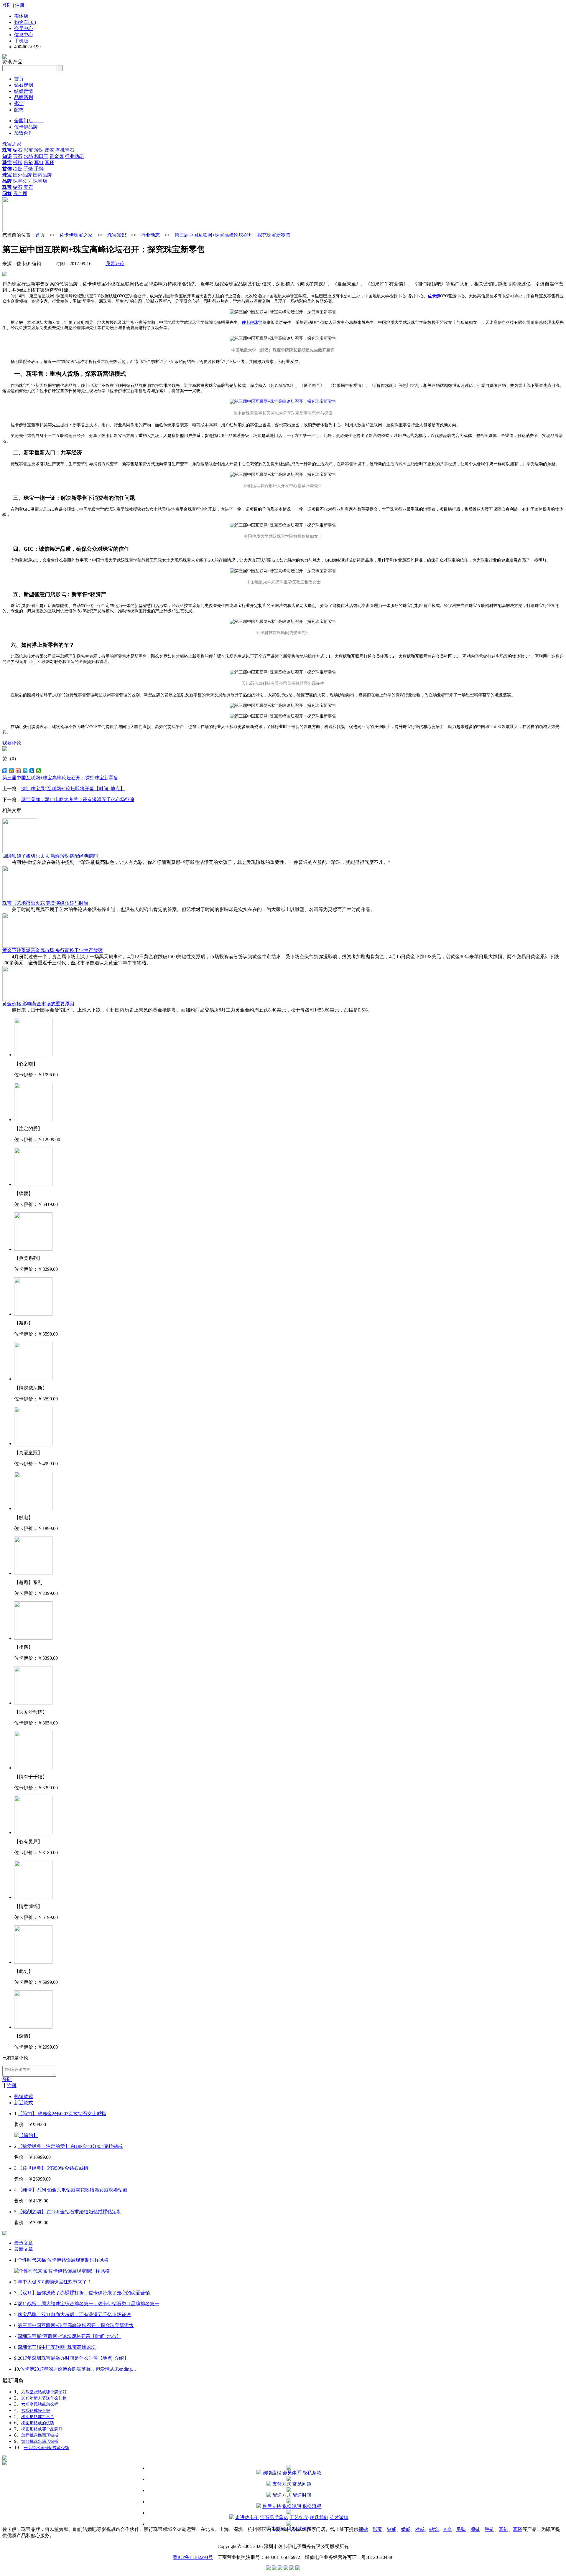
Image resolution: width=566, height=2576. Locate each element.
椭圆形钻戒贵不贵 (38, 2417)
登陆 (7, 5)
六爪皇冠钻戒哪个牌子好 (44, 2392)
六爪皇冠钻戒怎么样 (40, 2404)
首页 (19, 79)
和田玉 (41, 156)
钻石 (18, 150)
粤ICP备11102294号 (193, 2557)
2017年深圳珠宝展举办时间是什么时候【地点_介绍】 (73, 2358)
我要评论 (115, 264)
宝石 (28, 187)
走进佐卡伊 (247, 2518)
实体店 (21, 16)
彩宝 (19, 104)
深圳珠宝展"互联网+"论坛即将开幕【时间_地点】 (73, 789)
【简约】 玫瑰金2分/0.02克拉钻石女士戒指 (62, 2114)
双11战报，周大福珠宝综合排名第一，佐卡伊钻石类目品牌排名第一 (88, 2304)
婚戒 (406, 2529)
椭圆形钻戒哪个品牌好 (42, 2429)
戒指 (18, 162)
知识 (7, 156)
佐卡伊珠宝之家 (76, 235)
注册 (20, 5)
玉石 (18, 156)
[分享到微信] (39, 771)
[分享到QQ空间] (12, 771)
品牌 (7, 181)
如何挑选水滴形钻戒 (40, 2441)
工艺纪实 (299, 2518)
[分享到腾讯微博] (25, 771)
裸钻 (363, 2529)
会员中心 (24, 28)
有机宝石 (65, 150)
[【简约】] (26, 2135)
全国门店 (29, 121)
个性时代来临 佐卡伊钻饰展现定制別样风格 (63, 2260)
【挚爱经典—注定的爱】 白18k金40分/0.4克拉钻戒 (70, 2146)
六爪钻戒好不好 (36, 2411)
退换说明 (292, 2506)
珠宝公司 (22, 181)
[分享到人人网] (32, 771)
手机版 (21, 41)
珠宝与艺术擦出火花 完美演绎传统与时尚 (45, 903)
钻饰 (434, 2529)
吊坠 (28, 162)
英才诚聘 (339, 2518)
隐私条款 (312, 2473)
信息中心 (24, 35)
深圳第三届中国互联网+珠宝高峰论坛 (57, 2347)
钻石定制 (24, 85)
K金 (447, 2529)
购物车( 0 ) (25, 22)
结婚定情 (24, 91)
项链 (18, 169)
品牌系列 (24, 97)
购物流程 (272, 2473)
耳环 (50, 162)
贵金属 (57, 156)
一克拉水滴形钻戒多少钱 (46, 2448)
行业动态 (74, 156)
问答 (7, 193)
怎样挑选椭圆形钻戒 (40, 2435)
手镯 (39, 169)
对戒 (420, 2529)
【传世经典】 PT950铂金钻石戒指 (53, 2168)
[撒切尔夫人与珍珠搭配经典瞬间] (20, 852)
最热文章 (24, 2243)
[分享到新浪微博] (18, 771)
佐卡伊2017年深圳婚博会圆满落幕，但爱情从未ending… (78, 2369)
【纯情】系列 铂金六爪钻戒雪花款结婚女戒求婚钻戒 (73, 2190)
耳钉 (39, 162)
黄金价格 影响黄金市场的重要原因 (38, 1004)
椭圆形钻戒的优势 (38, 2423)
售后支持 (272, 2506)
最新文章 (24, 2249)
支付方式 (282, 2484)
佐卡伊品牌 (26, 127)
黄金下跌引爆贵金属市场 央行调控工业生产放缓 (52, 950)
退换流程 (312, 2506)
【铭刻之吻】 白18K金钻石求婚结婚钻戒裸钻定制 (70, 2212)
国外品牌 (22, 175)
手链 (28, 169)
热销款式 (24, 2096)
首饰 (7, 169)
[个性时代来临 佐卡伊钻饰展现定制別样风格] (62, 2271)
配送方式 (282, 2495)
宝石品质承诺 (274, 2518)
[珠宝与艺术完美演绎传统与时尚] (20, 899)
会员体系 (292, 2473)
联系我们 (319, 2518)
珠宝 (7, 150)
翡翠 (50, 150)
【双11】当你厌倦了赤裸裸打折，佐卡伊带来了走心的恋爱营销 (84, 2293)
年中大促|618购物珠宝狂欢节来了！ (55, 2282)
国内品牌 (42, 175)
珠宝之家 (12, 144)
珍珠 (39, 150)
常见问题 (302, 2484)
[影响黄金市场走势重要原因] (20, 999)
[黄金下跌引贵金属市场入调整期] (20, 946)
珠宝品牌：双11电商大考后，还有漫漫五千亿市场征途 (78, 799)
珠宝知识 (117, 235)
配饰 (19, 110)
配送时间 (302, 2495)
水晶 (28, 156)
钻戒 (391, 2529)
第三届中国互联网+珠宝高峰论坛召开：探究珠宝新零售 (232, 235)
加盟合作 (24, 133)
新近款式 (24, 2103)
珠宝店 (40, 181)
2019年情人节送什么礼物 (44, 2398)
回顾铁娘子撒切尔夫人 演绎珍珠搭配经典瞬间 (50, 856)
